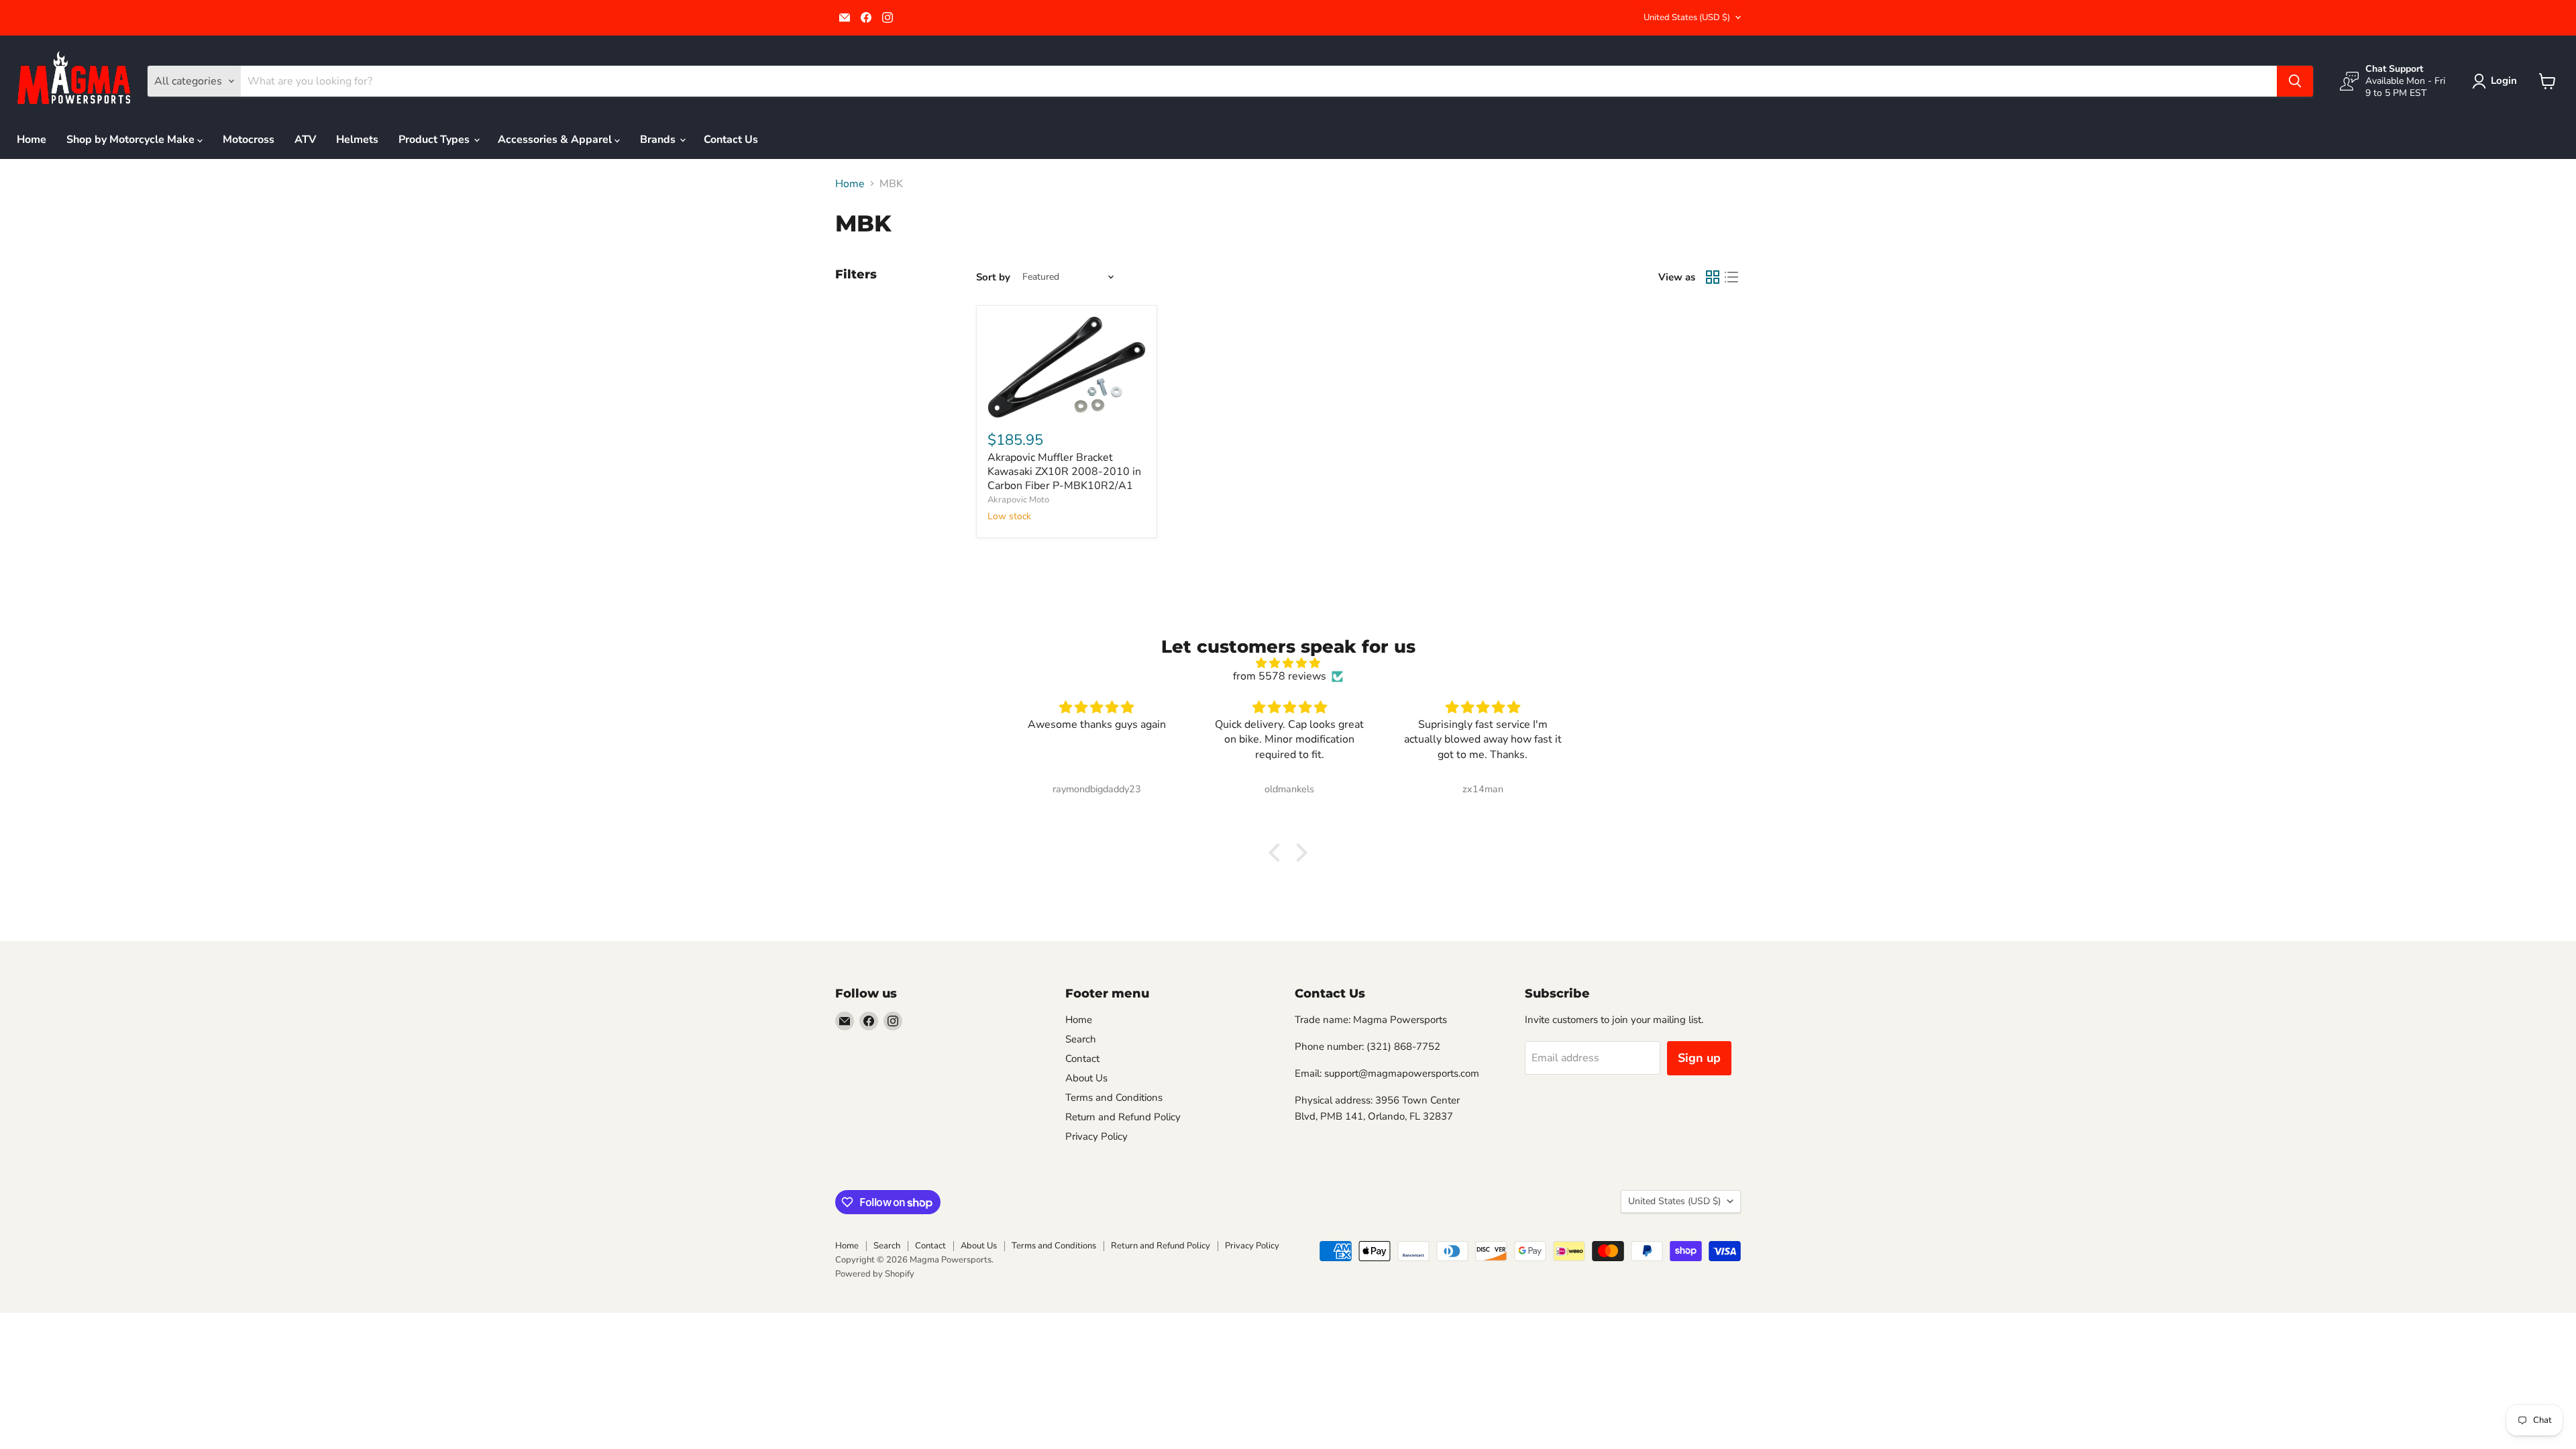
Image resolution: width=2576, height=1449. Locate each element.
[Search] (2295, 81)
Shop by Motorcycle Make (132, 140)
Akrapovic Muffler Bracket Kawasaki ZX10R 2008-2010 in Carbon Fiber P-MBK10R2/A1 (1064, 472)
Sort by (993, 277)
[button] (2497, 81)
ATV (305, 140)
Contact (1082, 1059)
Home (32, 140)
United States (1687, 17)
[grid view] (1713, 277)
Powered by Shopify (875, 1274)
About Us (1086, 1078)
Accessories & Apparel (556, 140)
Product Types (435, 140)
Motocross (249, 140)
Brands (659, 140)
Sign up (1699, 1058)
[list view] (1731, 277)
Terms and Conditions (1114, 1097)
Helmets (357, 140)
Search (1081, 1039)
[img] (1288, 663)
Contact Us (731, 140)
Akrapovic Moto (1018, 500)
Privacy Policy (1096, 1136)
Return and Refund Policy (1123, 1117)
